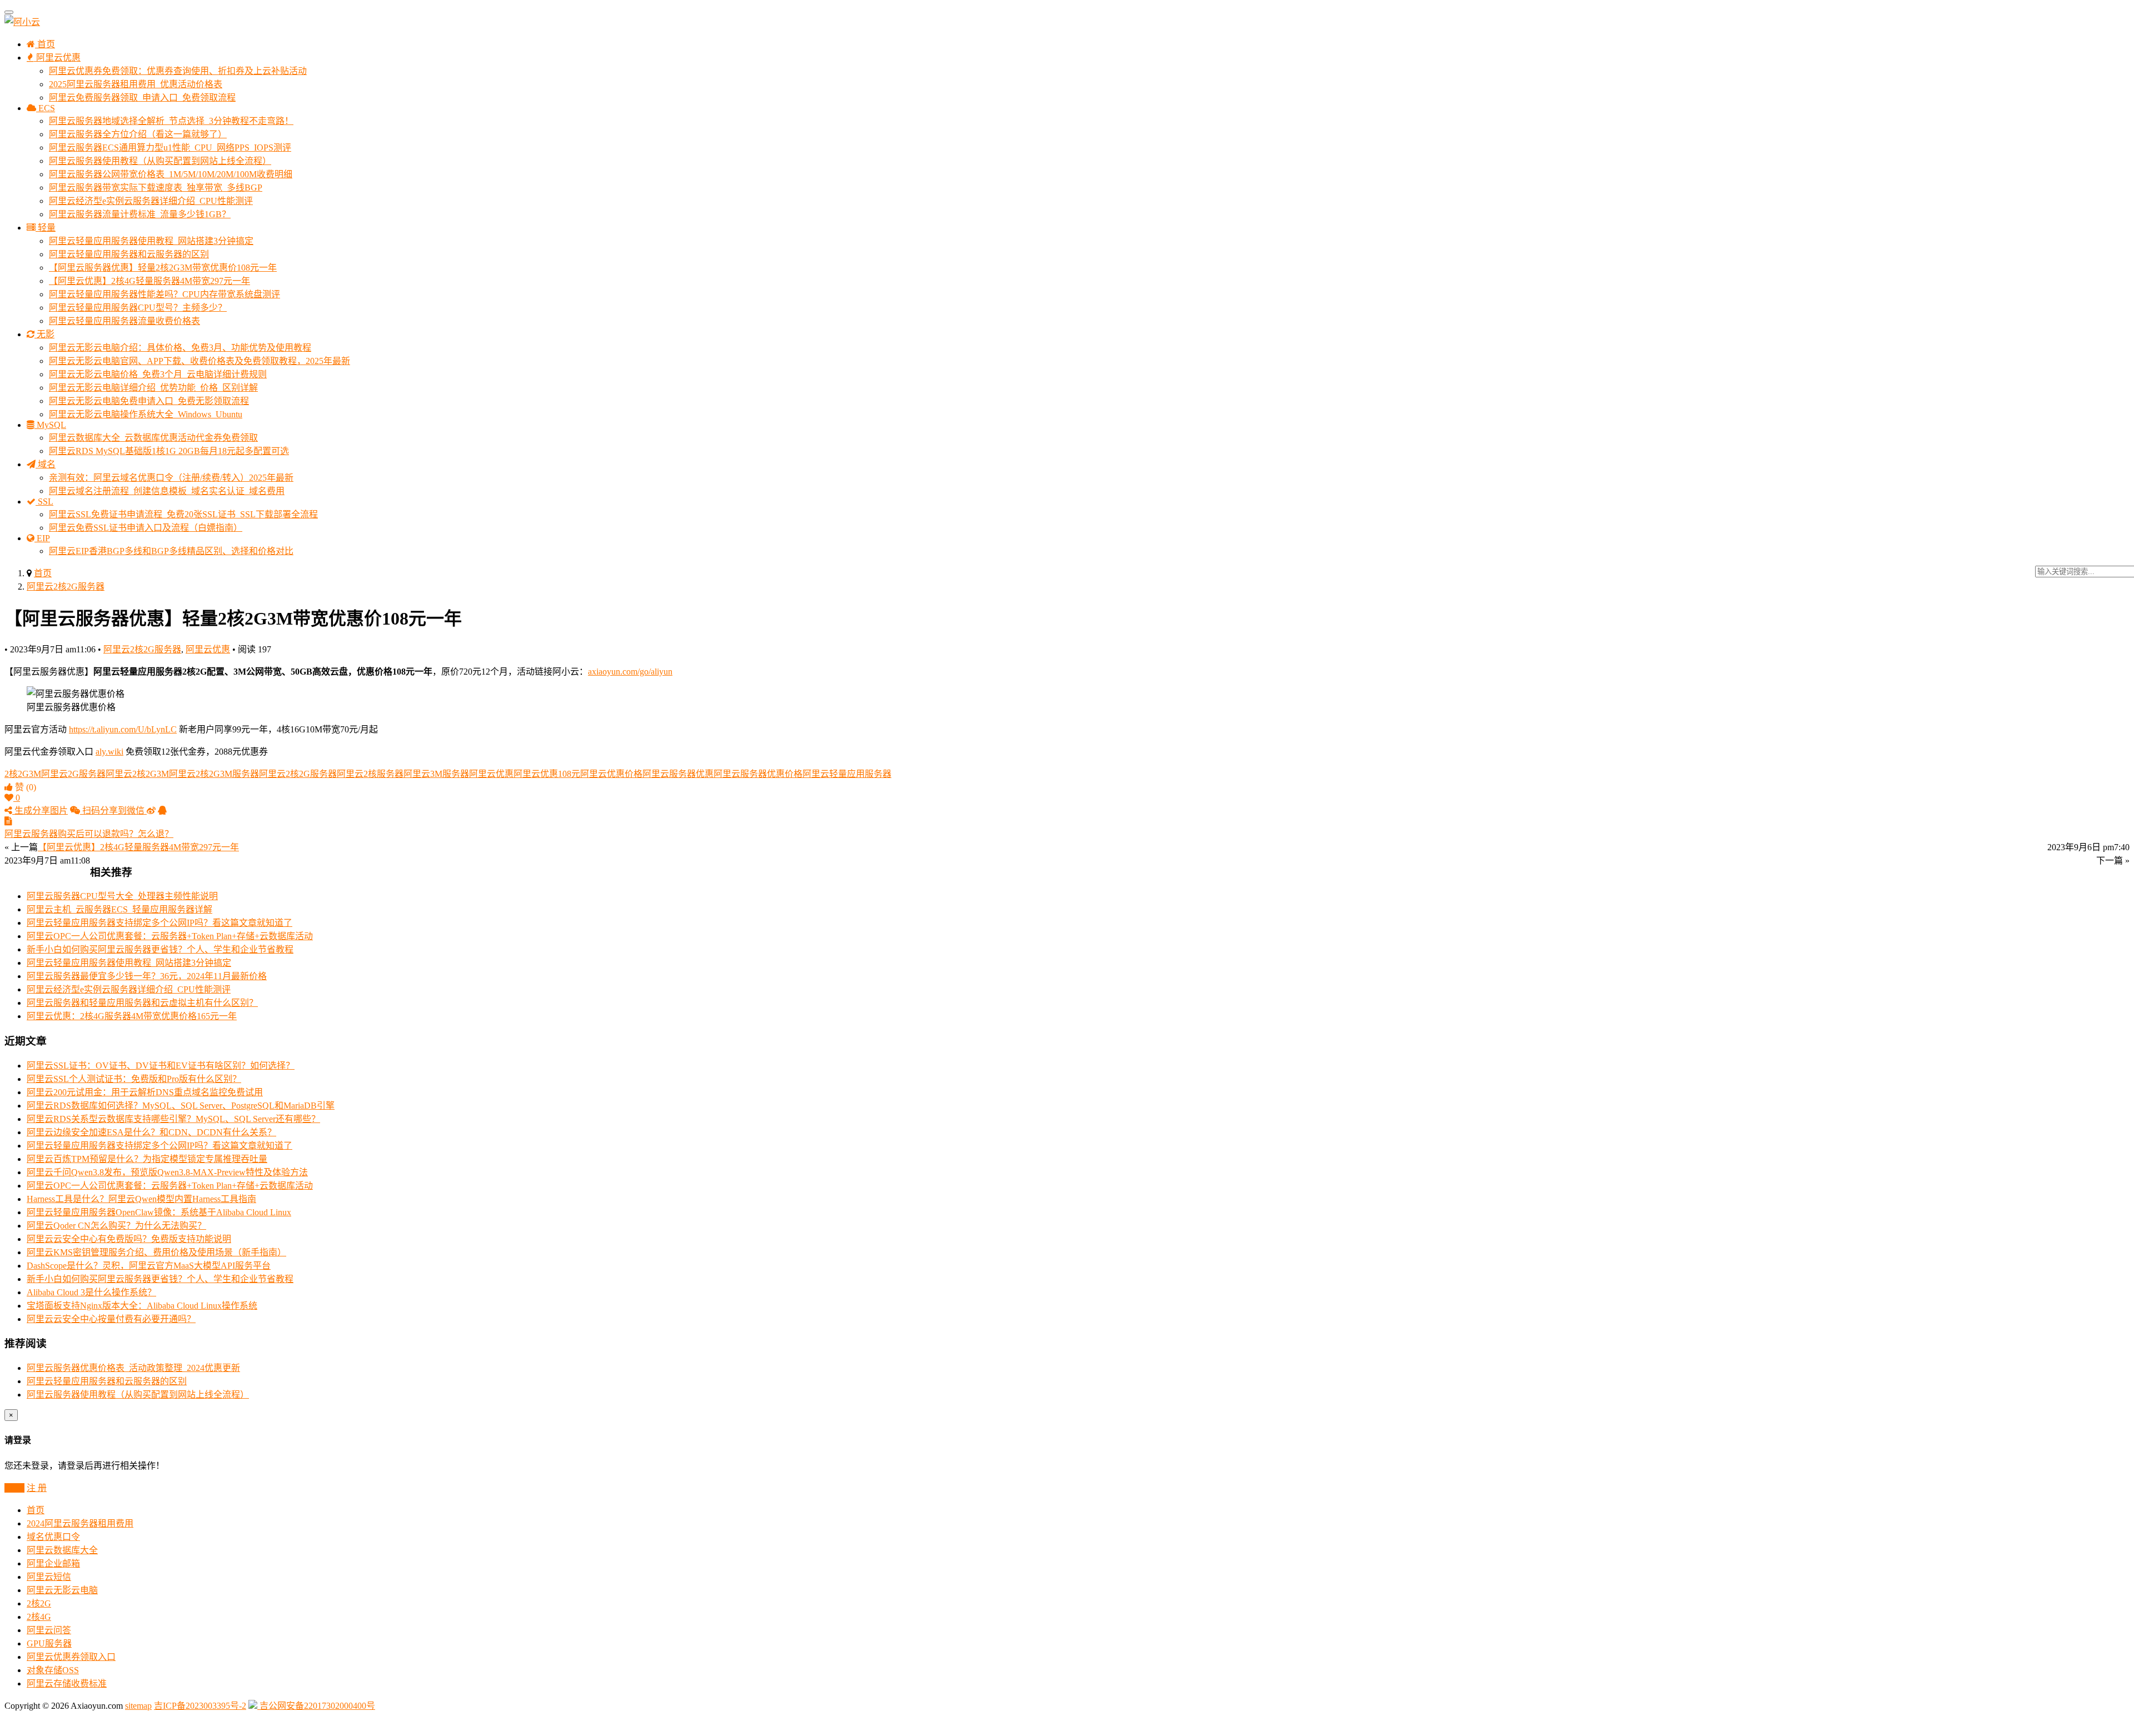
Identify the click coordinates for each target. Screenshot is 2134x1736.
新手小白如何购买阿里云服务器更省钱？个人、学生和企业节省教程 (160, 949)
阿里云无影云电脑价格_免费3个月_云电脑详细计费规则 (158, 374)
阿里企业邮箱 (53, 1563)
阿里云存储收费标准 (67, 1683)
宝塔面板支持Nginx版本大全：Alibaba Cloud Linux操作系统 (142, 1306)
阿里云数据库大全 (62, 1550)
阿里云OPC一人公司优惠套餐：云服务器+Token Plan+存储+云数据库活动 (170, 936)
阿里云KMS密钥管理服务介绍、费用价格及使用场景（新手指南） (156, 1252)
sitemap (138, 1706)
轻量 (46, 228)
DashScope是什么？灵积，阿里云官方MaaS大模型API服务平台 (149, 1266)
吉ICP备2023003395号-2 (200, 1706)
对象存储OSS (53, 1670)
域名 (46, 464)
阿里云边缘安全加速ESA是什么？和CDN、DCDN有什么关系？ (151, 1132)
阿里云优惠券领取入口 (71, 1657)
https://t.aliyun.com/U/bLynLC (123, 729)
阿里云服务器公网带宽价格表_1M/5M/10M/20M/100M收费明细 (171, 174)
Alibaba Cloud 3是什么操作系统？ (91, 1292)
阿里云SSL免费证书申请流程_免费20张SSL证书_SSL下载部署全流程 (183, 514)
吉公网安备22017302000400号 (316, 1706)
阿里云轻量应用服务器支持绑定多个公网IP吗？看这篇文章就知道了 (159, 923)
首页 (45, 44)
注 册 (37, 1488)
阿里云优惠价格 (611, 774)
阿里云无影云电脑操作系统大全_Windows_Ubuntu (146, 414)
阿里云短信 (49, 1577)
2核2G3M (23, 774)
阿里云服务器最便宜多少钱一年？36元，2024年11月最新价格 (147, 976)
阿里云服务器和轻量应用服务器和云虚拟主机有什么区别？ (142, 1003)
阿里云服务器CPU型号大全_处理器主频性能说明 (122, 896)
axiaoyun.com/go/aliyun (630, 672)
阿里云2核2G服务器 (66, 587)
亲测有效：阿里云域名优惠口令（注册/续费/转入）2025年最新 (171, 478)
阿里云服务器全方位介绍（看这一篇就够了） (138, 134)
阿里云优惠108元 (547, 774)
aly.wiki (109, 752)
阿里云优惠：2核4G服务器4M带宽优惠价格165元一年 (132, 1016)
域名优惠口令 (53, 1537)
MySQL (50, 425)
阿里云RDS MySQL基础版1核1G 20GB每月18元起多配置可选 (169, 451)
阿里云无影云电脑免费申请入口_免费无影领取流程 (149, 401)
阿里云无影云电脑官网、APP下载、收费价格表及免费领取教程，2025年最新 (200, 361)
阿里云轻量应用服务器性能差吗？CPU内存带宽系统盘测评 (164, 294)
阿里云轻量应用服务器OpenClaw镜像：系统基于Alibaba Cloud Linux (159, 1212)
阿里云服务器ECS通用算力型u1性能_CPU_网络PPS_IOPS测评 (170, 148)
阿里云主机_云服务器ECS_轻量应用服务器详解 (119, 909)
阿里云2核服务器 (370, 774)
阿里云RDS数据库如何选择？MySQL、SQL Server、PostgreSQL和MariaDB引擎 (181, 1106)
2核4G (39, 1617)
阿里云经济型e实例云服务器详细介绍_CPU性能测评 (151, 201)
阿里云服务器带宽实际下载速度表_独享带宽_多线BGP (156, 188)
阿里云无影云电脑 (62, 1590)
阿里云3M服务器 (436, 774)
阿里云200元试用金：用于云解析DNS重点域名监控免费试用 (145, 1092)
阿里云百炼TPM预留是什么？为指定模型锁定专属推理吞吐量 (147, 1159)
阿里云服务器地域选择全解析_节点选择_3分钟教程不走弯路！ (171, 121)
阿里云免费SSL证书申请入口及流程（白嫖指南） (146, 528)
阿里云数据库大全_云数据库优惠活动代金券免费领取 (153, 438)
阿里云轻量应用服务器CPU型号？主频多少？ (138, 308)
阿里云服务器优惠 (678, 774)
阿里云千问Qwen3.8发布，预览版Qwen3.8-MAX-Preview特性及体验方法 (167, 1172)
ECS (46, 108)
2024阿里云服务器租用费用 (80, 1523)
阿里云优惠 (57, 58)
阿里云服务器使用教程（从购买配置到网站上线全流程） (160, 161)
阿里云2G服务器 (73, 774)
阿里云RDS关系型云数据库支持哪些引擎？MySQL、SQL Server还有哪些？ (173, 1119)
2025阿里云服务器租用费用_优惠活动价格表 (136, 84)
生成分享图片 (40, 810)
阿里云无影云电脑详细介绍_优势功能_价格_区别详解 (153, 388)
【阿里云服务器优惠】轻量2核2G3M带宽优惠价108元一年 (163, 268)
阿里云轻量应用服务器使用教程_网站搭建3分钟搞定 (151, 241)
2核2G (39, 1603)
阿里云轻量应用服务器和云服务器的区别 (129, 254)
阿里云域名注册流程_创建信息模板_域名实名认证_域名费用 (167, 491)
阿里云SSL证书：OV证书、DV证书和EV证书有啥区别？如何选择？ (161, 1066)
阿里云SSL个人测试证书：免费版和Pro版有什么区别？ (134, 1079)
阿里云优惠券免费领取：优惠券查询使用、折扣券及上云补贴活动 (178, 71)
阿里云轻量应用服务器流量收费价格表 (124, 321)
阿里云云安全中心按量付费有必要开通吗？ (111, 1319)
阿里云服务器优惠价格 (758, 774)
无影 (44, 334)
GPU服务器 (49, 1643)
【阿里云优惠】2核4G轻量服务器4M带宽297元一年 (149, 281)
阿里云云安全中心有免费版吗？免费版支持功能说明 (129, 1239)
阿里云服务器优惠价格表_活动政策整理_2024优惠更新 (133, 1368)
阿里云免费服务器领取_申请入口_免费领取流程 (142, 98)
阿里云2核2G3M (137, 774)
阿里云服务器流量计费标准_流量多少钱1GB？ (140, 214)
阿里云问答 (49, 1630)
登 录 (14, 1488)
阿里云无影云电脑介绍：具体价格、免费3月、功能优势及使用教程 (180, 348)
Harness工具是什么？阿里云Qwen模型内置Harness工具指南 (141, 1199)
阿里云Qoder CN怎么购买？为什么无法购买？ (116, 1226)
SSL (44, 502)
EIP (42, 538)
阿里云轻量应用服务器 (847, 774)
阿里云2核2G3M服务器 (214, 774)
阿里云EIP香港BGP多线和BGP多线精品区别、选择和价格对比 (171, 551)
